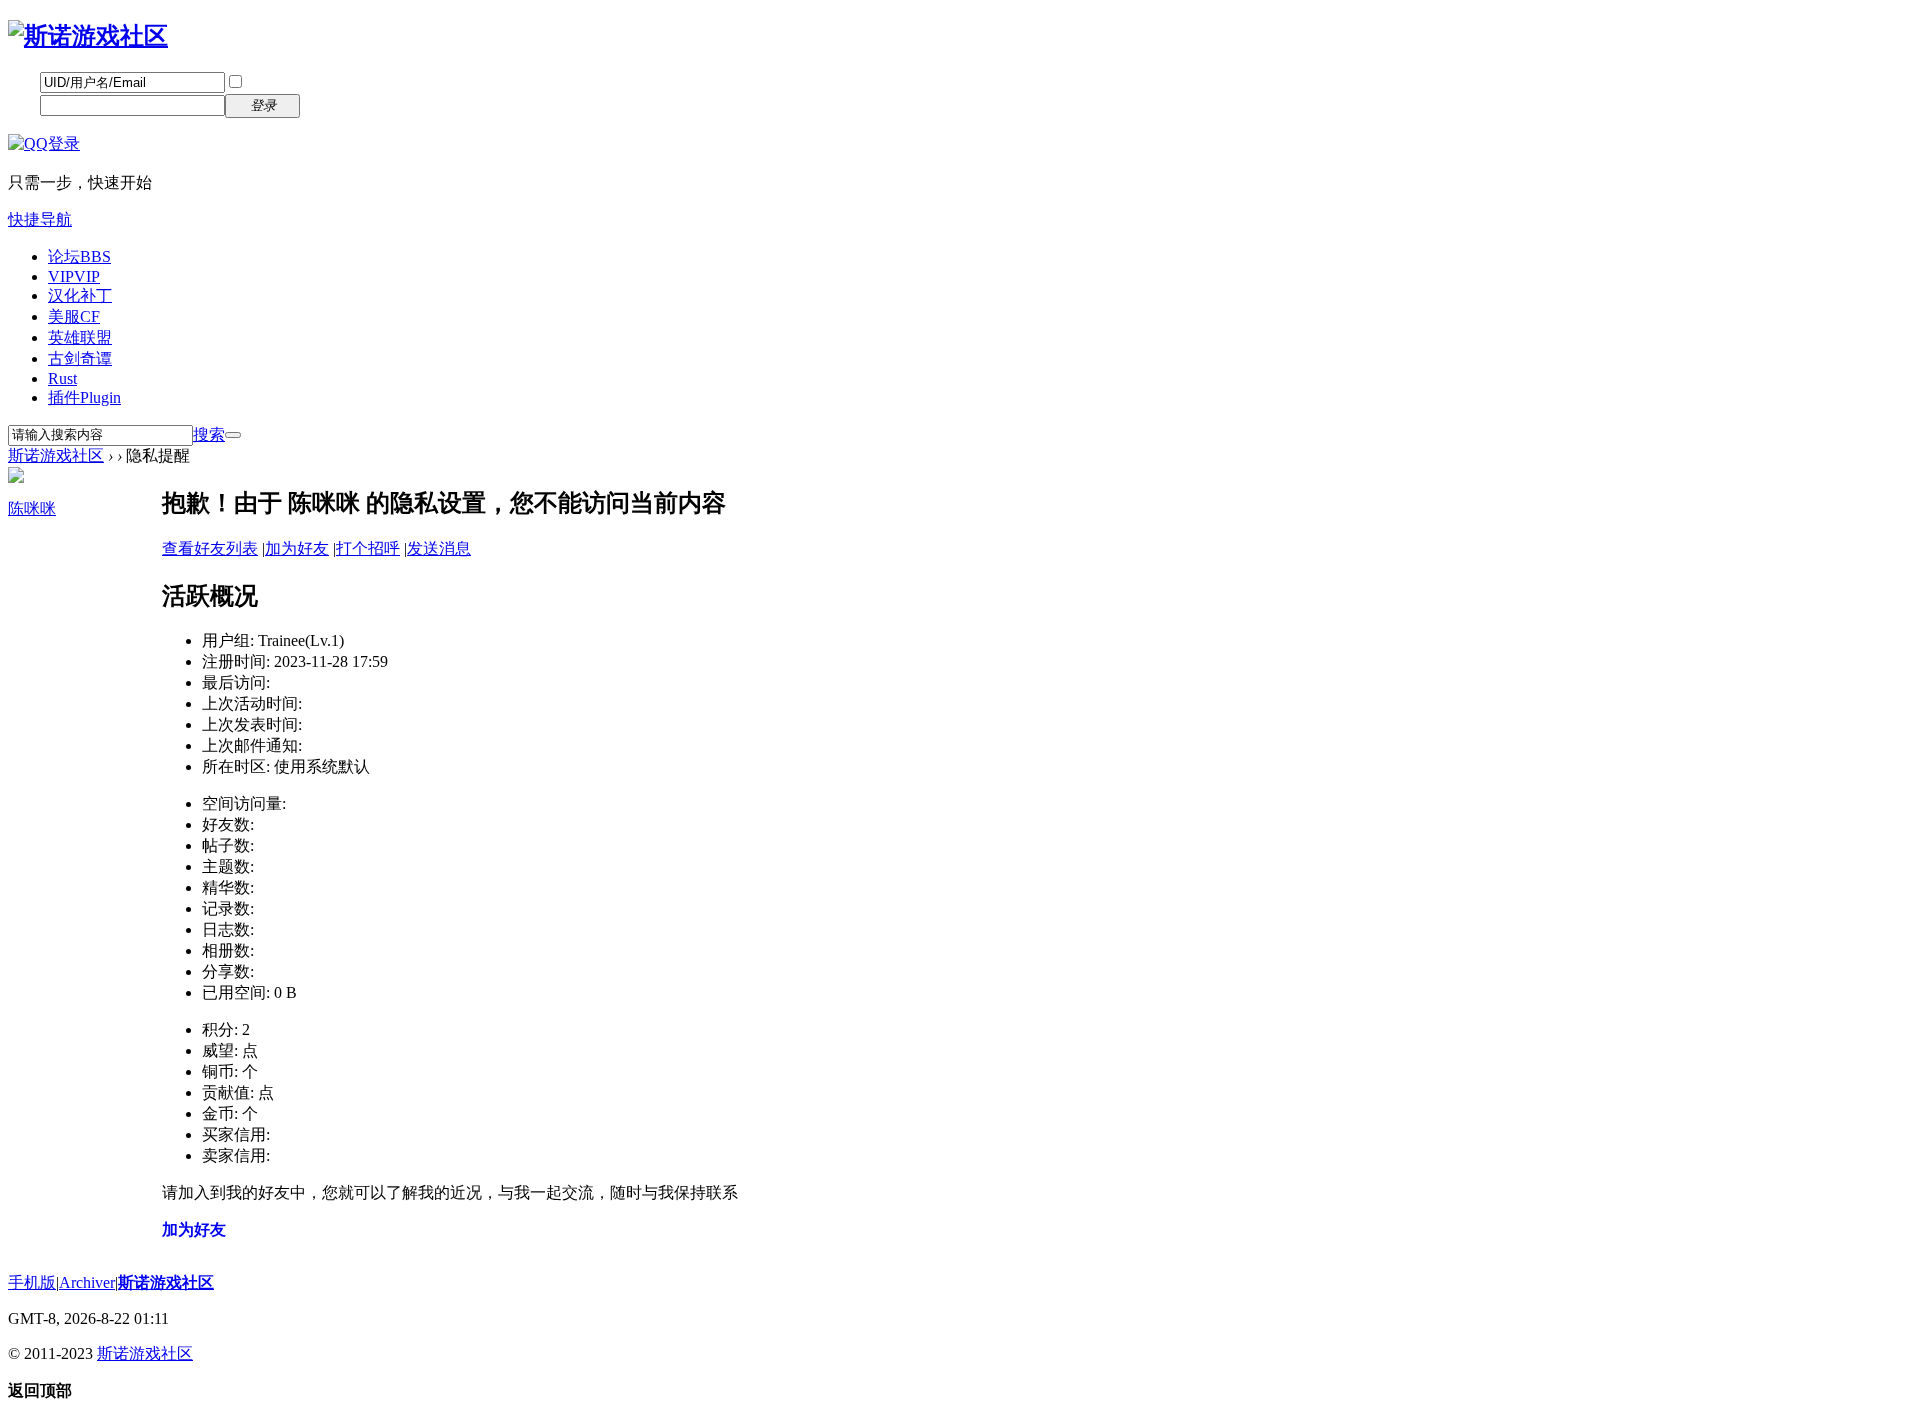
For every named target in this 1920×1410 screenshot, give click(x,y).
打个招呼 (368, 548)
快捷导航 (40, 219)
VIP (74, 276)
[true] (233, 435)
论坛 (79, 256)
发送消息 (439, 548)
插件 (84, 397)
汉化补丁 (80, 295)
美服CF (74, 316)
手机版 (32, 1282)
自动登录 (277, 82)
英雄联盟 (80, 337)
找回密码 (345, 81)
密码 (24, 104)
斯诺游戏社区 (56, 455)
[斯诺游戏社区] (88, 36)
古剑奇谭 (80, 358)
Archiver (87, 1282)
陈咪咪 (32, 508)
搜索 (209, 434)
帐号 (24, 81)
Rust (62, 378)
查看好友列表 (210, 548)
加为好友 (297, 548)
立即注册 (345, 104)
